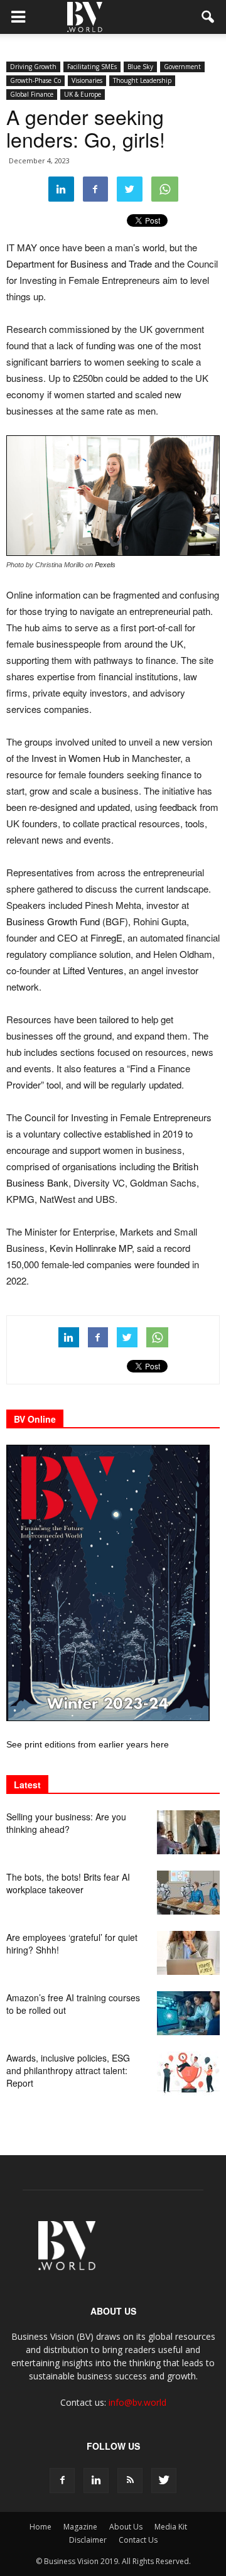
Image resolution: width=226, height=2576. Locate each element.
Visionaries (87, 80)
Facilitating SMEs (92, 67)
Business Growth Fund (53, 921)
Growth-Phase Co (35, 80)
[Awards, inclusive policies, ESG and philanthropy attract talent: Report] (188, 2073)
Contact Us (138, 2540)
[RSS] (130, 2481)
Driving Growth (33, 67)
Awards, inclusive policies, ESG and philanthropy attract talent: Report (68, 2070)
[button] (208, 17)
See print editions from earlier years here (88, 1744)
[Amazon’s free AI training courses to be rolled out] (188, 2013)
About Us (126, 2527)
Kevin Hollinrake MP (91, 1248)
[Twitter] (164, 2481)
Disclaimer (88, 2540)
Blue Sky (140, 67)
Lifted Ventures (93, 970)
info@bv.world (137, 2402)
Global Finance (32, 94)
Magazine (80, 2527)
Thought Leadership (142, 80)
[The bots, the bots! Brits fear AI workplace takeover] (188, 1893)
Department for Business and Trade (79, 264)
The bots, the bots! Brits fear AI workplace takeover (68, 1883)
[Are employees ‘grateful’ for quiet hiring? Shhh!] (188, 1953)
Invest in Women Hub (76, 758)
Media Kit (171, 2527)
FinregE (106, 937)
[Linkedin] (96, 2481)
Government (182, 67)
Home (40, 2527)
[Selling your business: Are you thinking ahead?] (188, 1832)
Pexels (105, 565)
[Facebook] (62, 2481)
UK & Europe (83, 94)
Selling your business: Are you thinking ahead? (66, 1823)
